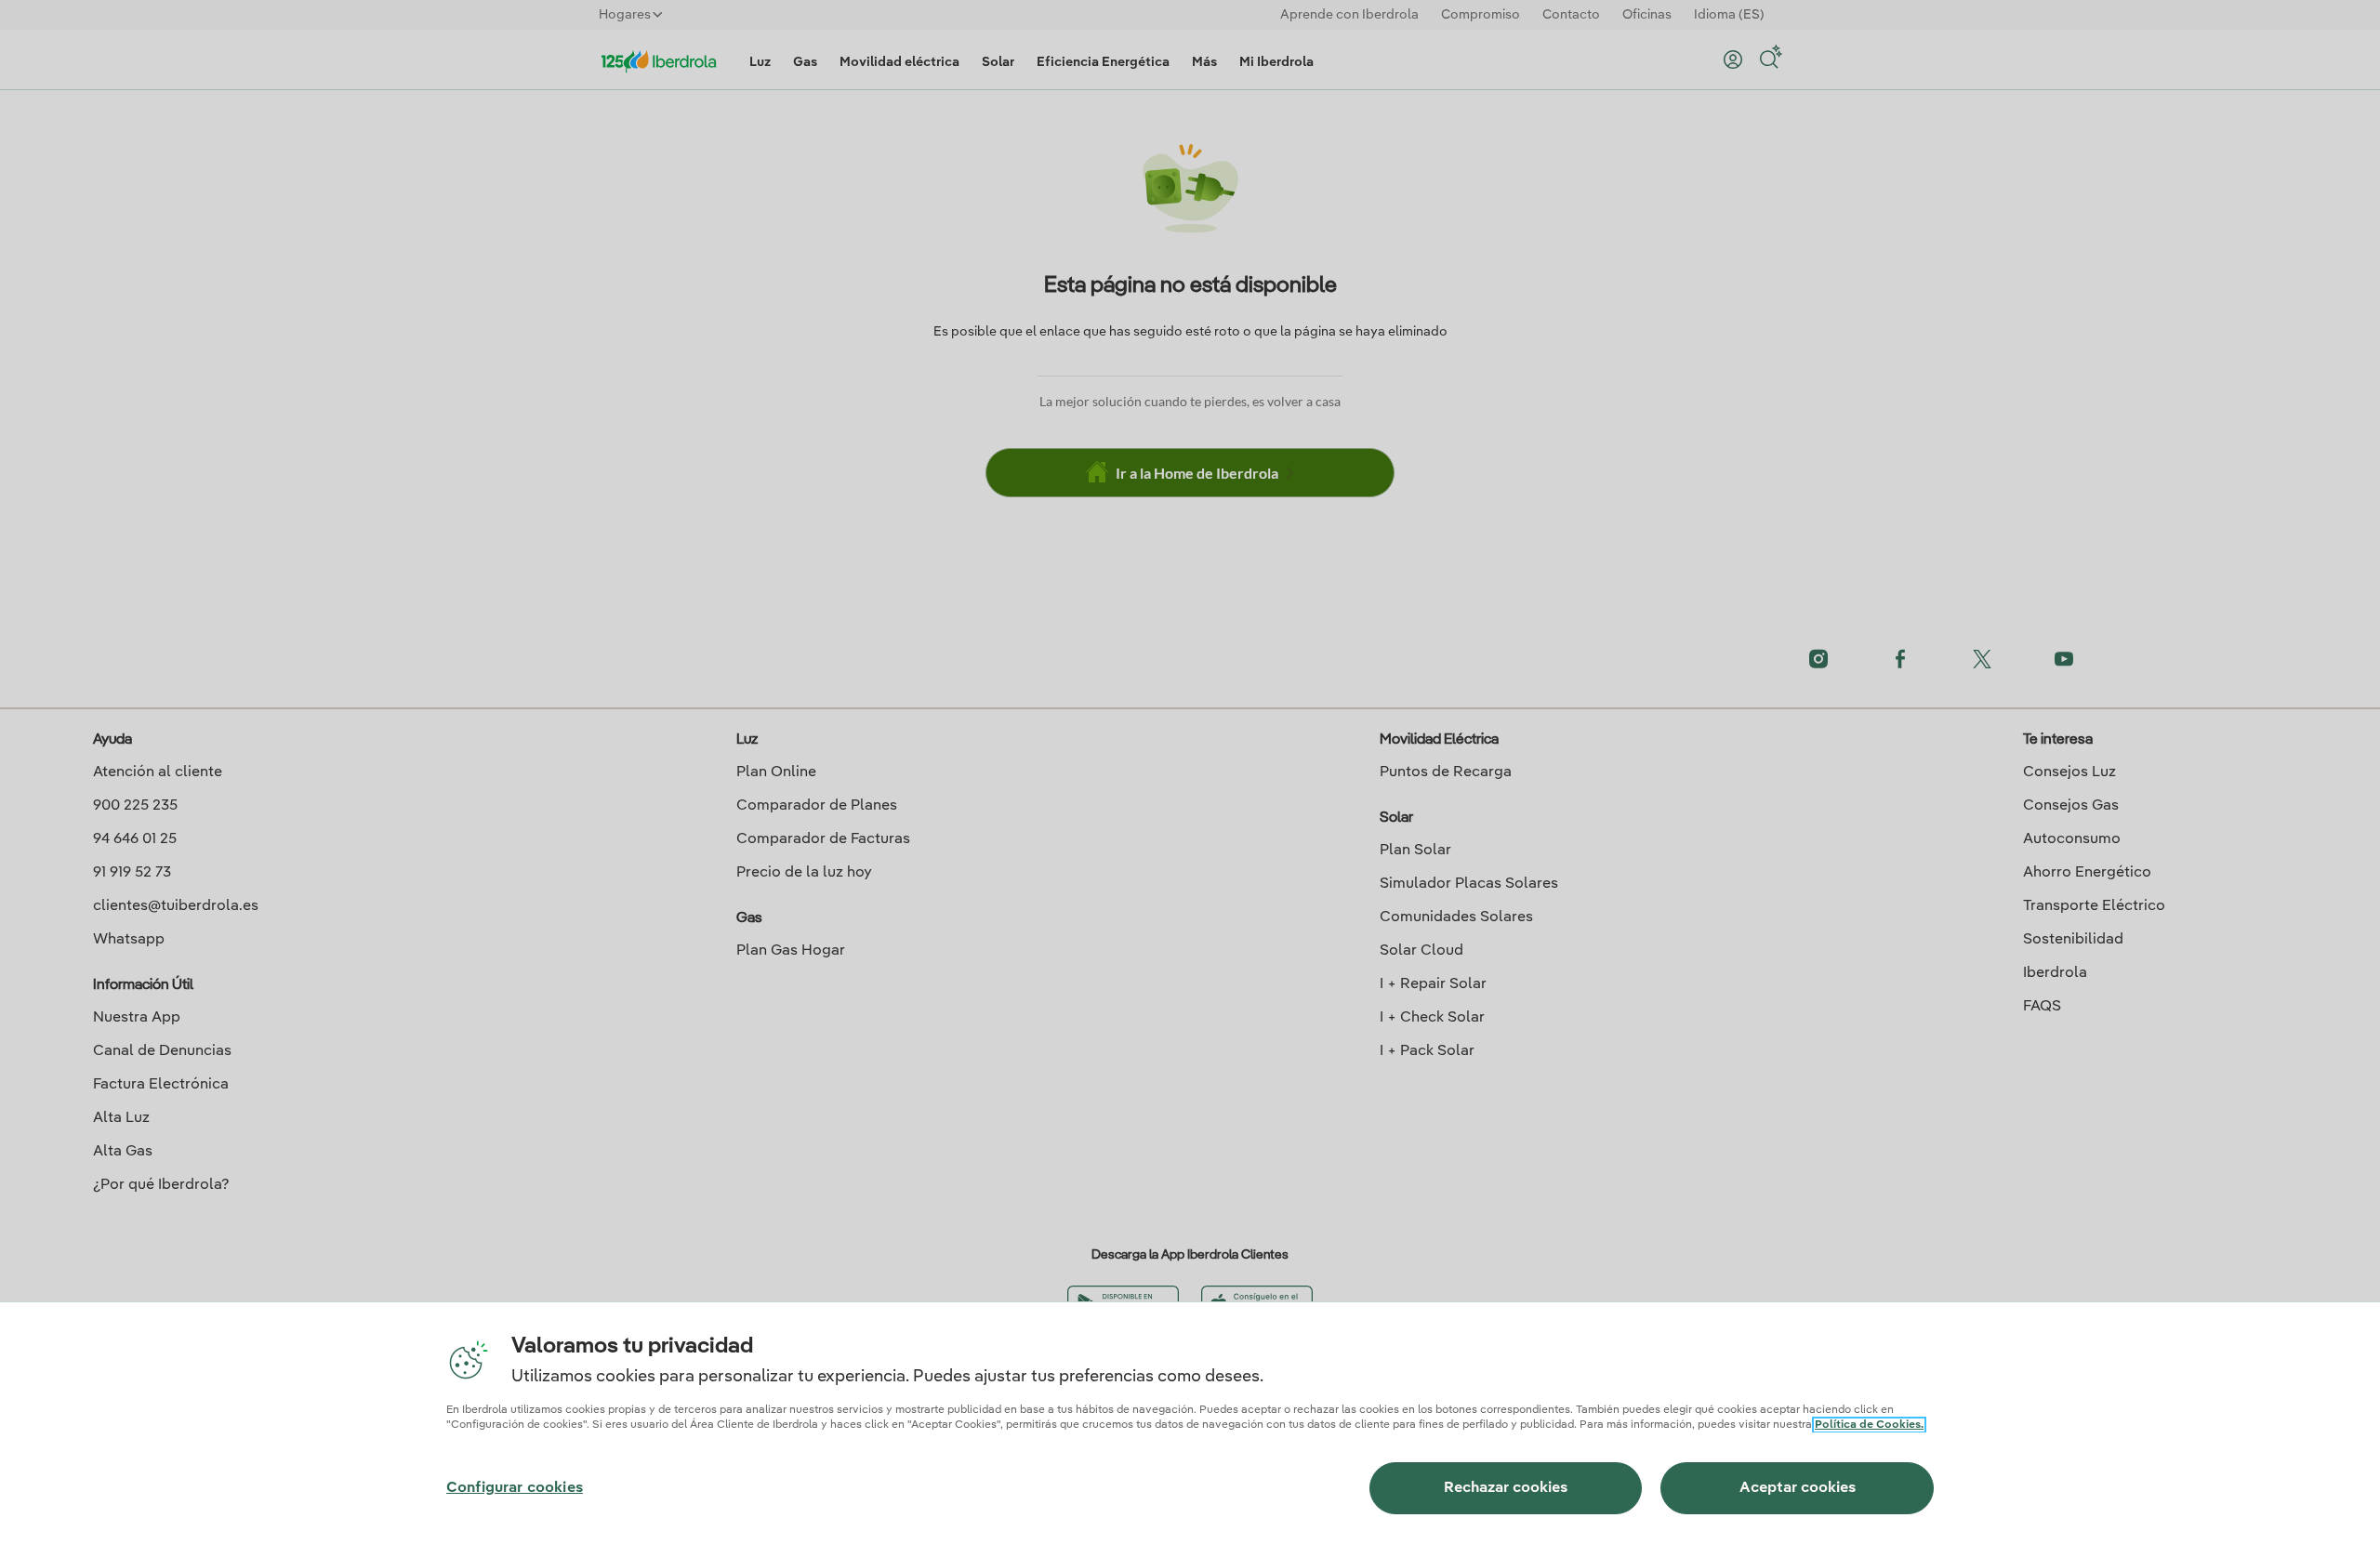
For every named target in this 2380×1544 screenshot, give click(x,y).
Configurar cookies (515, 1488)
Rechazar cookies (1506, 1488)
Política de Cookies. (1869, 1425)
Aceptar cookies (1798, 1488)
